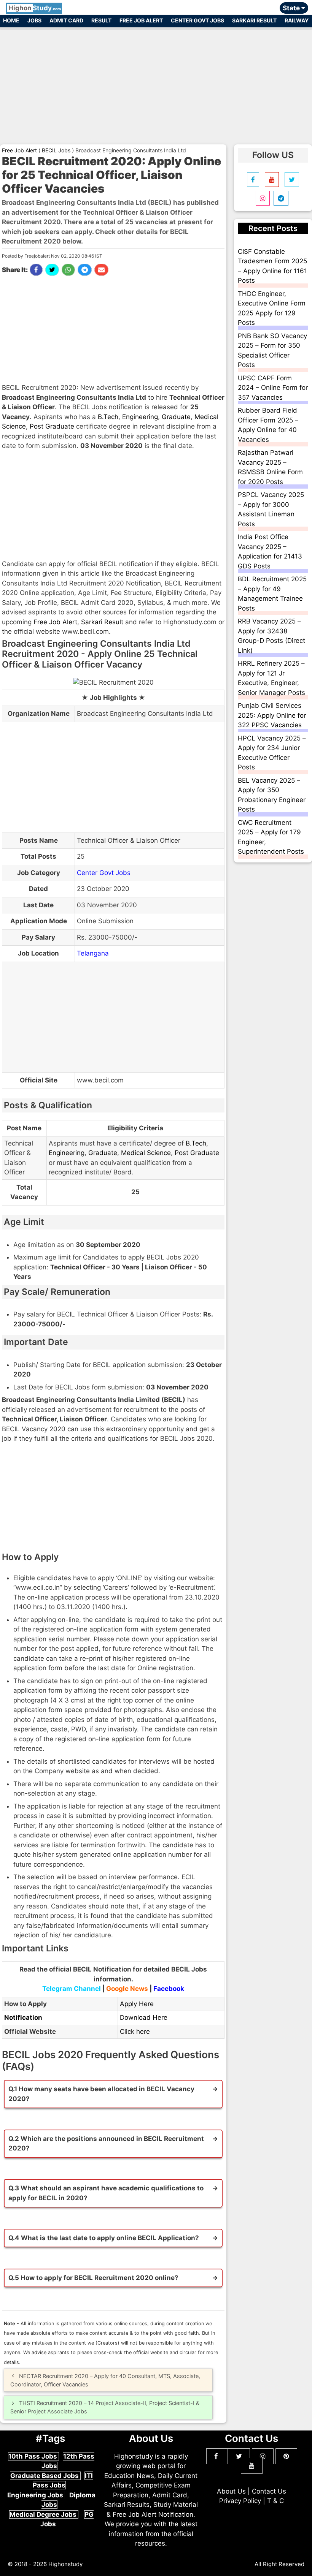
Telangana (93, 953)
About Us (231, 2491)
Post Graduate (52, 426)
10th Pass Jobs (33, 2456)
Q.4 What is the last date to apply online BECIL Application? (104, 2238)
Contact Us (269, 2491)
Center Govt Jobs (197, 20)
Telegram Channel (72, 1989)
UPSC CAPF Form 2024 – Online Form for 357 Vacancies (273, 388)
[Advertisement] (156, 83)
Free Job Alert (141, 20)
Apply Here (137, 2004)
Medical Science (146, 1153)
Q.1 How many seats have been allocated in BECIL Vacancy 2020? (101, 2094)
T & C (275, 2501)
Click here (135, 2032)
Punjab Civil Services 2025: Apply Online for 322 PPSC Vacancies (272, 715)
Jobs (34, 20)
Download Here (144, 2017)
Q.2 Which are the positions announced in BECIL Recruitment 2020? (106, 2144)
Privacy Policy (240, 2501)
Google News (127, 1989)
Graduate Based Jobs (45, 2476)
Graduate (176, 417)
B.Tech (108, 417)
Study (35, 8)
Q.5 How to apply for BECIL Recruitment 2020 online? (93, 2278)
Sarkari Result (254, 20)
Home (11, 20)
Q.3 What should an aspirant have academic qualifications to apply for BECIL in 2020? (106, 2193)
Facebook (169, 1989)
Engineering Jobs (36, 2495)
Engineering (140, 417)
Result (101, 20)
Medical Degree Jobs (44, 2514)
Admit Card (66, 20)
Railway (297, 20)
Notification (23, 2017)
